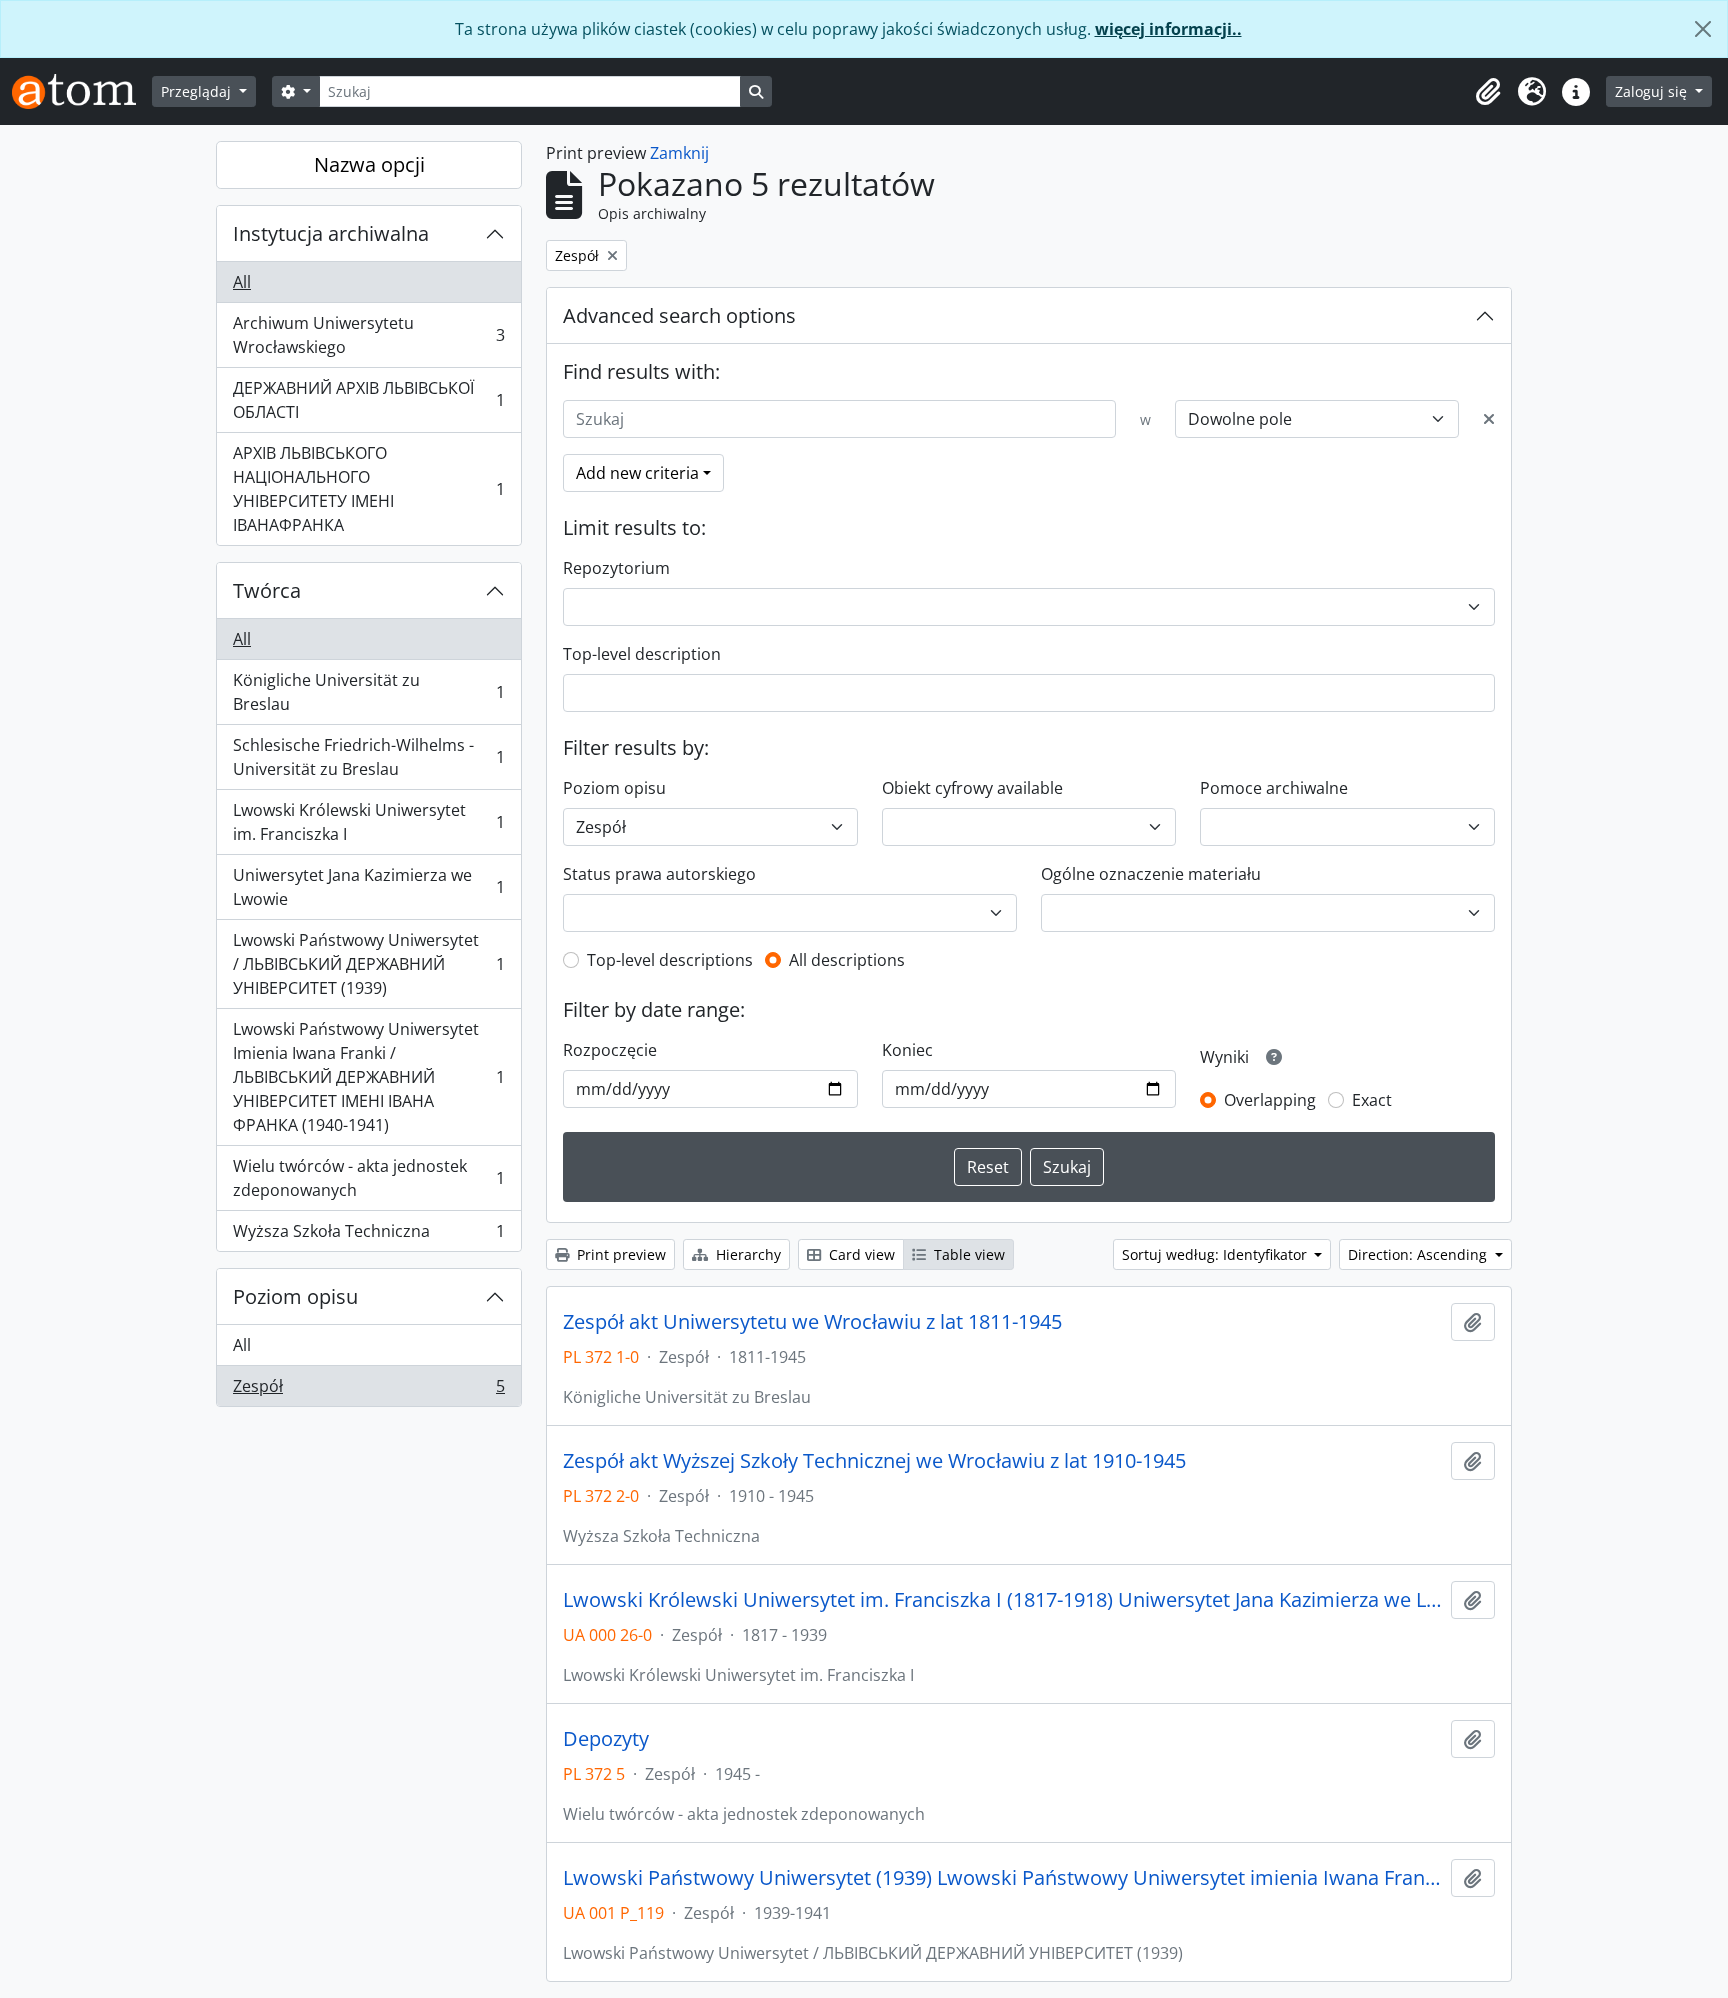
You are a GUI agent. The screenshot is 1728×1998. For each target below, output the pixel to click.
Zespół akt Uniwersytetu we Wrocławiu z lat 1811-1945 (812, 1322)
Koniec (907, 1050)
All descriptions (847, 960)
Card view (860, 1254)
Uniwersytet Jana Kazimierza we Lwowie (368, 887)
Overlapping (1270, 1100)
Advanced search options (679, 315)
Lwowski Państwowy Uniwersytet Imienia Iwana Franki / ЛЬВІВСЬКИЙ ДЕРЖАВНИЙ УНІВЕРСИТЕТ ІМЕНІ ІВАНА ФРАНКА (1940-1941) (368, 1077)
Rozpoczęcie (610, 1050)
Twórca (267, 590)
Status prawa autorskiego (659, 874)
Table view (967, 1254)
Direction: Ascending (1419, 1254)
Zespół (368, 1390)
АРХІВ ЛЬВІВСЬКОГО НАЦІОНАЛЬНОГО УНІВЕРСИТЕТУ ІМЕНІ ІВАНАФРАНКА (368, 489)
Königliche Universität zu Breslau (368, 692)
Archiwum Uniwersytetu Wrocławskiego (368, 335)
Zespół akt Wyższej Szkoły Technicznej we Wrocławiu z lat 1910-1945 (874, 1461)
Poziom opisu (295, 1296)
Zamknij (679, 153)
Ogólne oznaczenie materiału (1151, 874)
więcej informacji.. (1168, 29)
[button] (1488, 92)
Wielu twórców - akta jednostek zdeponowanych (368, 1178)
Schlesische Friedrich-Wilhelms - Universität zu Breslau (368, 757)
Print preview (619, 1254)
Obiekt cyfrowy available (972, 788)
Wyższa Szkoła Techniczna (368, 1235)
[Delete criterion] (1489, 419)
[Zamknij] (1703, 29)
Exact (1372, 1100)
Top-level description (642, 654)
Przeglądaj (198, 91)
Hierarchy (746, 1254)
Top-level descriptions (670, 960)
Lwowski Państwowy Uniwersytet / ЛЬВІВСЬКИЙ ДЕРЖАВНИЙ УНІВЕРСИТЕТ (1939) (368, 964)
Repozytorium (616, 568)
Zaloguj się (1653, 91)
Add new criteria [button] (637, 473)
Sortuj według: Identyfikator (1216, 1254)
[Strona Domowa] (82, 91)
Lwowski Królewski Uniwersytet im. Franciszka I (368, 822)
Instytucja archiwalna (331, 233)
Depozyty (606, 1739)
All (242, 282)
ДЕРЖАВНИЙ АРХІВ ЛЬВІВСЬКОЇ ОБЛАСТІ (368, 400)
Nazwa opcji (369, 164)
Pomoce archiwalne (1274, 788)
